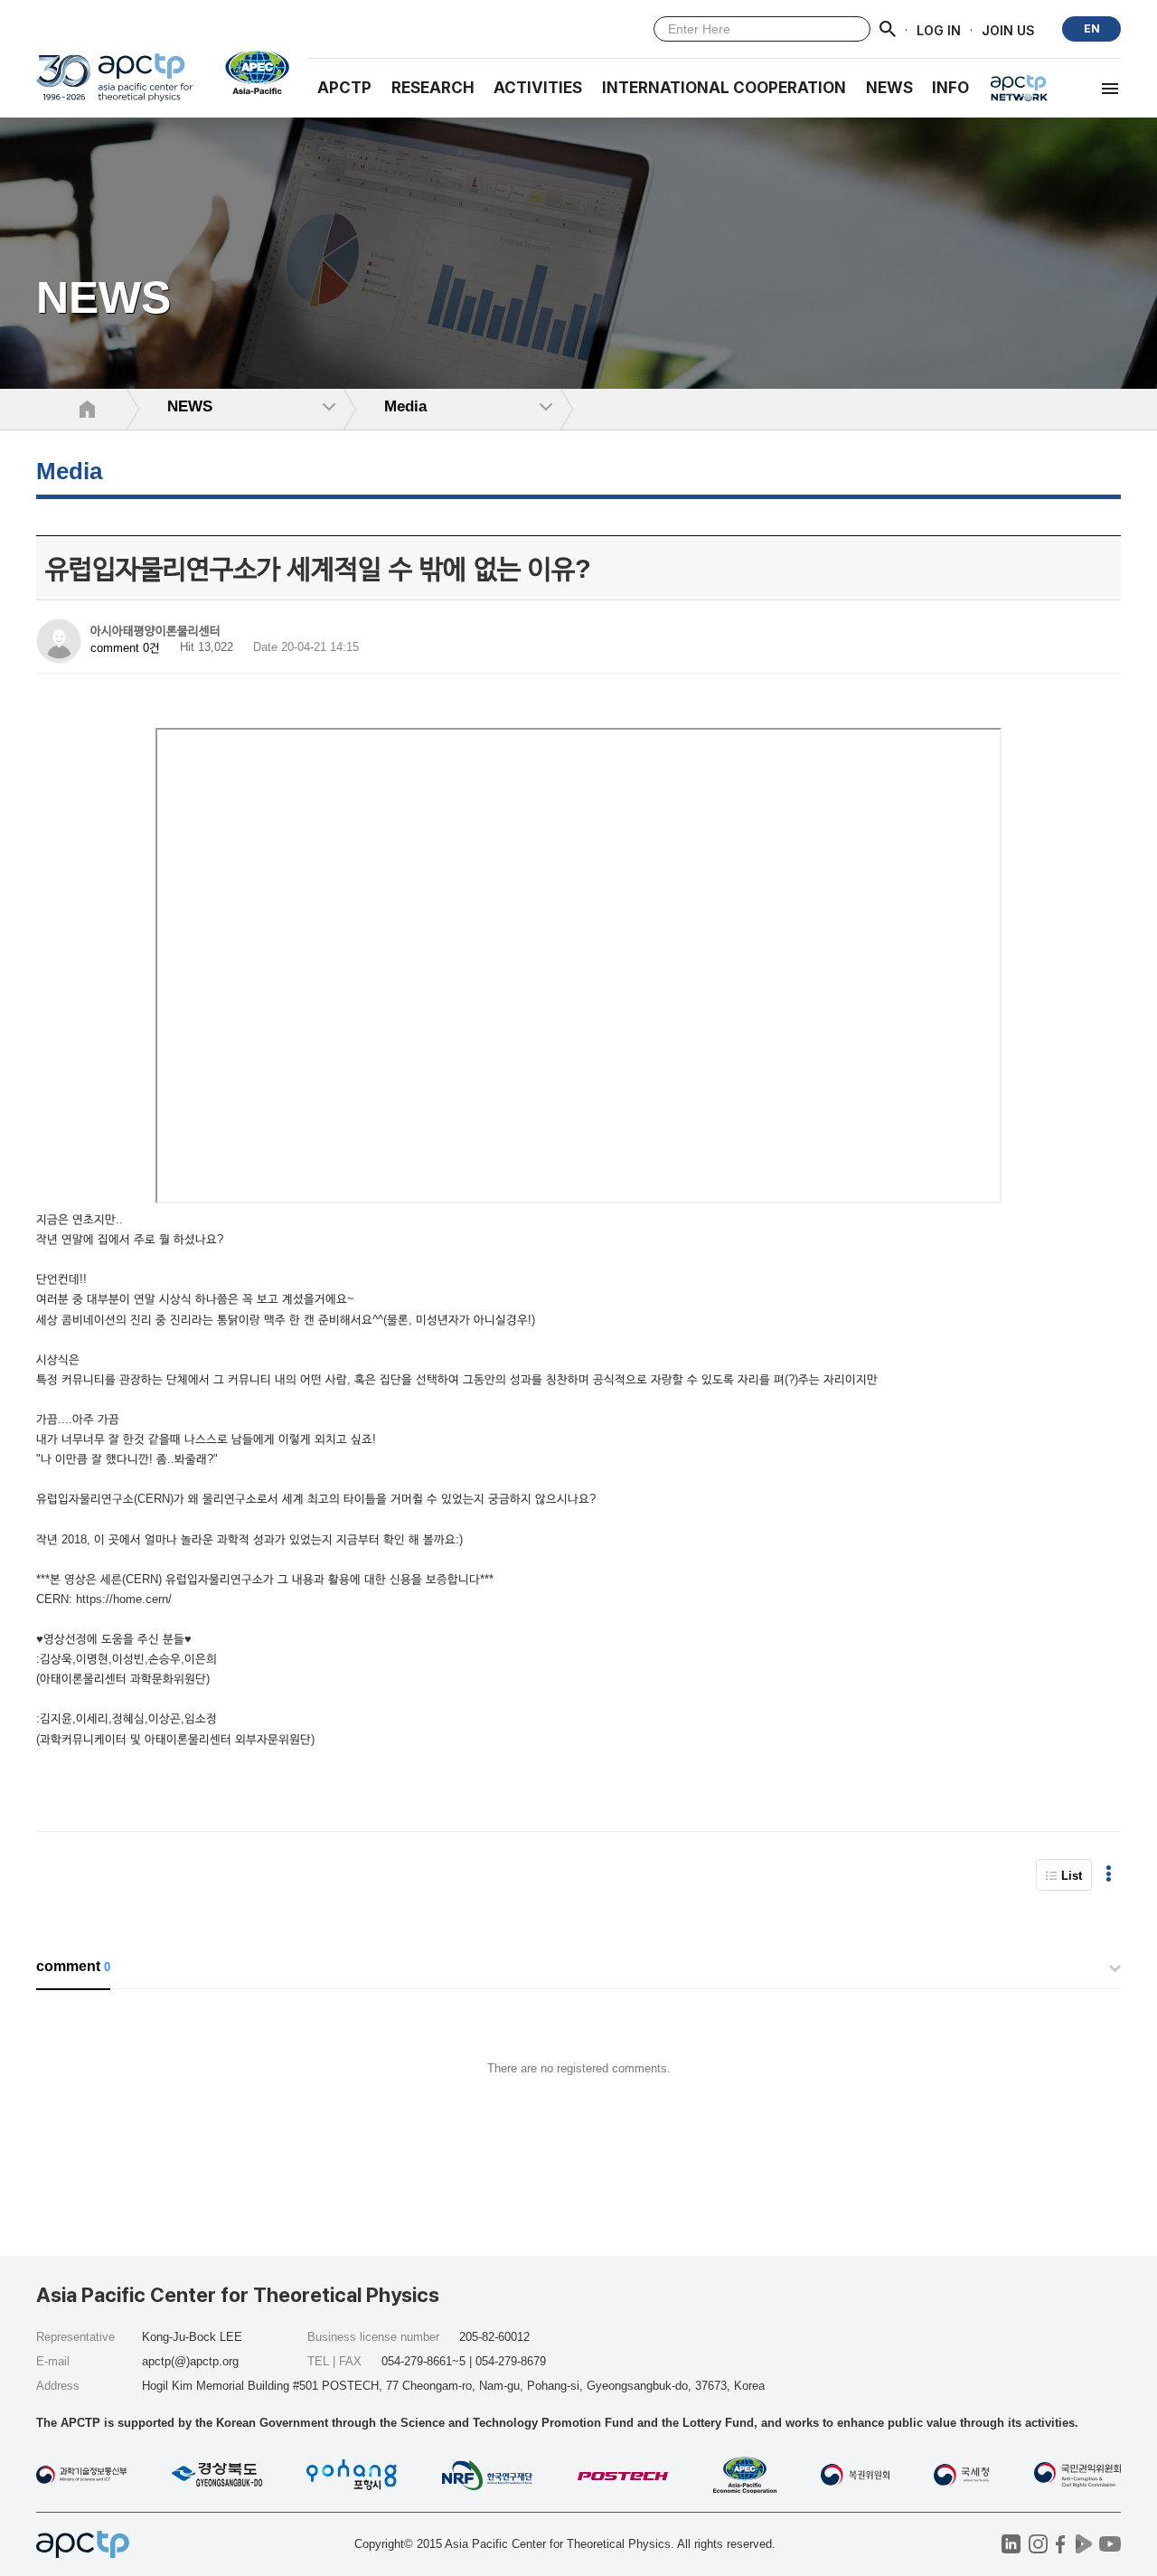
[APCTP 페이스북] (1061, 2544)
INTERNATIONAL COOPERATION (724, 88)
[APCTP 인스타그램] (1038, 2544)
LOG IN (939, 29)
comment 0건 (125, 648)
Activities (538, 88)
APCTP (344, 88)
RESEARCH (433, 88)
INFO (950, 88)
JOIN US (1008, 29)
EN (1092, 28)
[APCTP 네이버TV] (1083, 2544)
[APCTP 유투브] (1110, 2544)
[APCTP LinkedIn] (1011, 2544)
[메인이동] (114, 85)
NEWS (889, 88)
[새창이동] (250, 72)
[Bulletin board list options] (1109, 1875)
